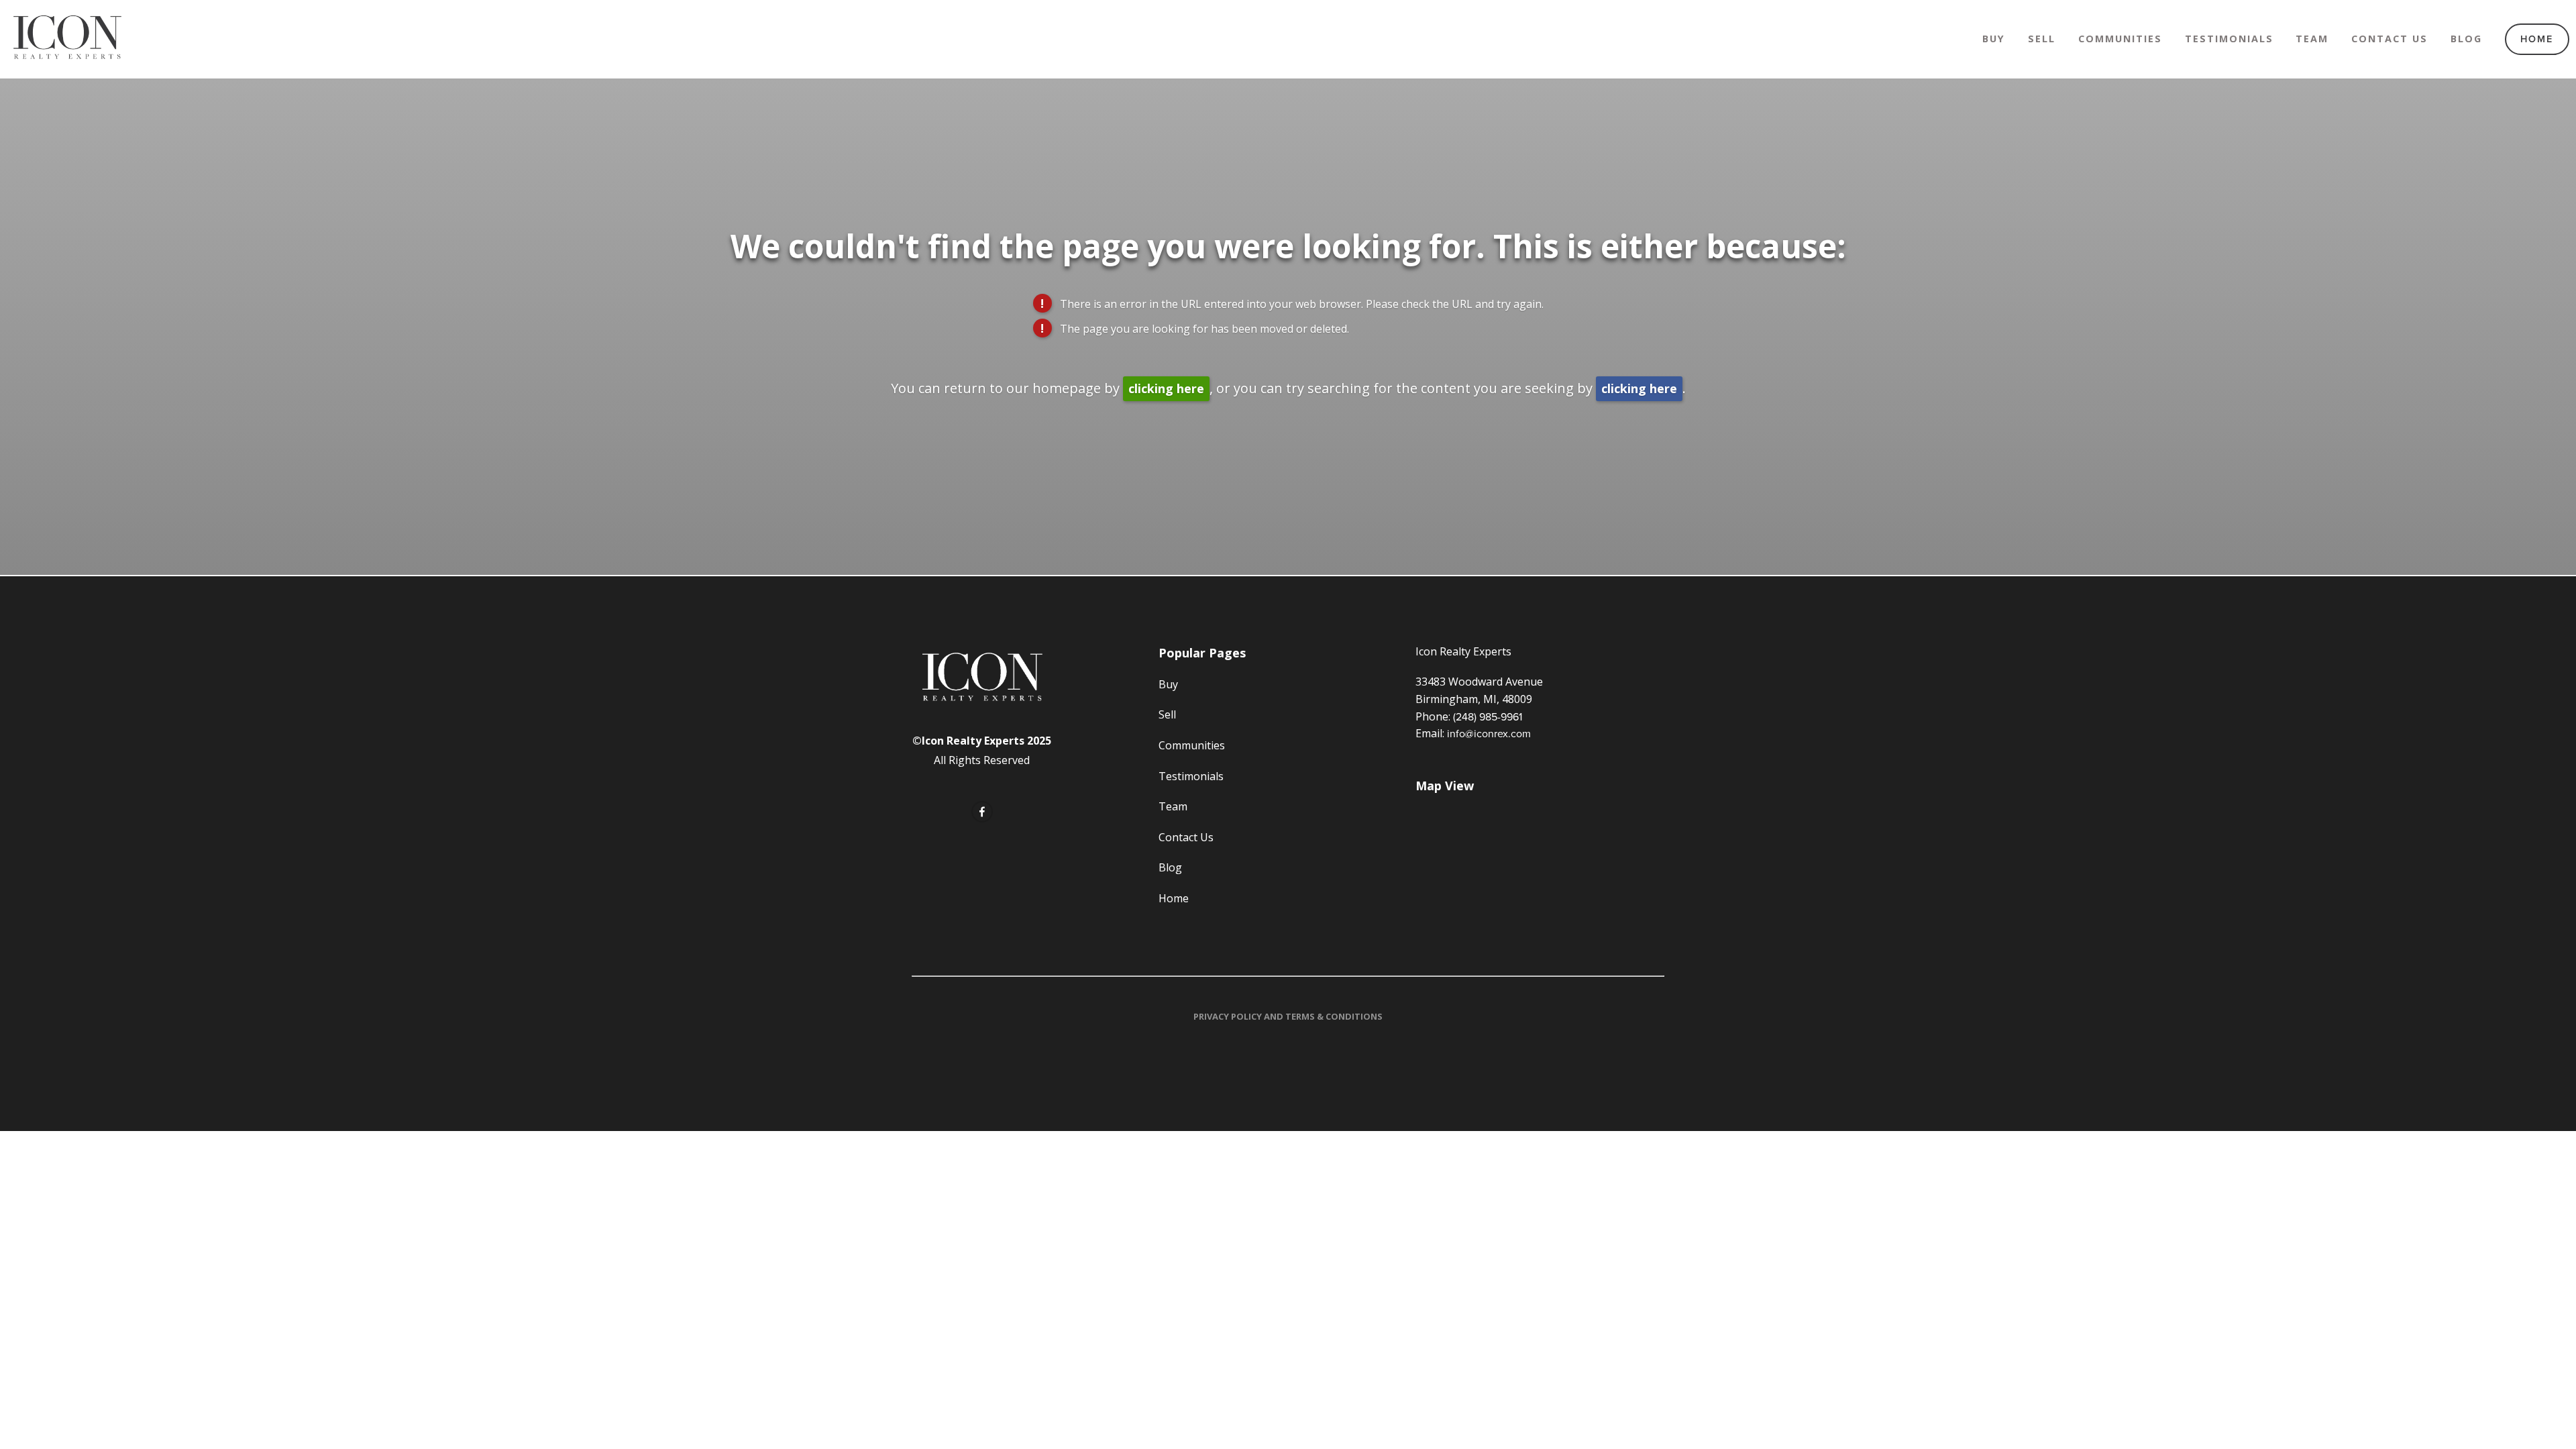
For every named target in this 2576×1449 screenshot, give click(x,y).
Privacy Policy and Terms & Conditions (1288, 1016)
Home (2537, 39)
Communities (2120, 39)
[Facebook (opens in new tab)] (982, 812)
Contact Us (2390, 39)
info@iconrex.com (1489, 733)
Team (2312, 39)
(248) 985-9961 (1488, 716)
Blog (2466, 39)
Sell (2042, 39)
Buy (1994, 39)
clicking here (1166, 388)
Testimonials (2229, 39)
